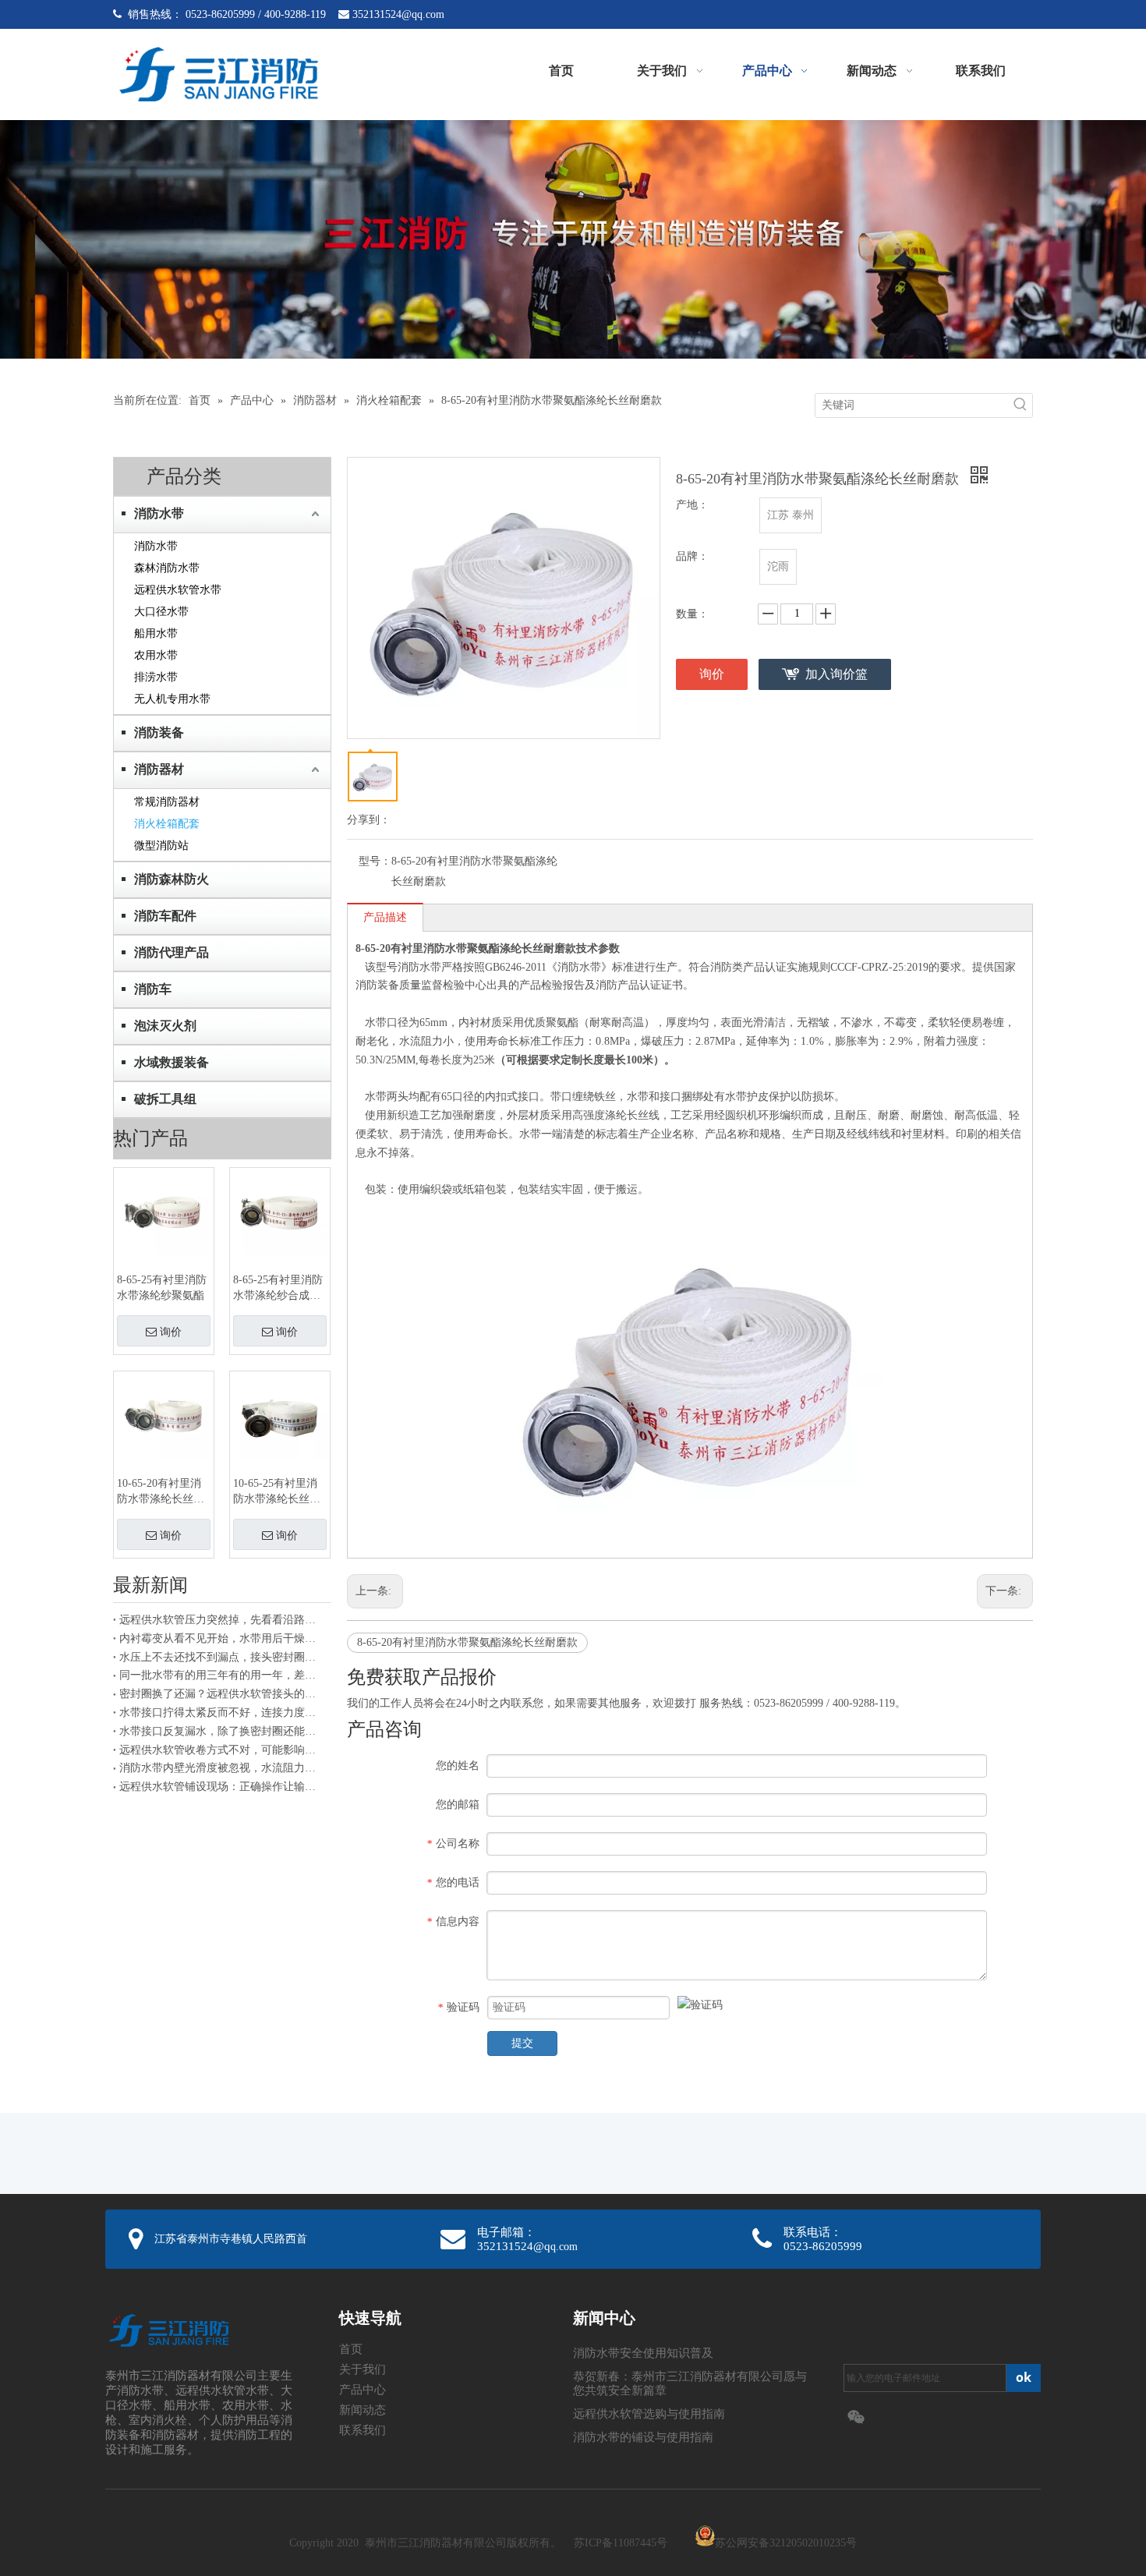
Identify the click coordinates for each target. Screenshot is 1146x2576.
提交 (522, 2043)
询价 (171, 1332)
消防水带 (159, 513)
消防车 (153, 989)
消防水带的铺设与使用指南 (643, 2437)
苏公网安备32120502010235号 (786, 2543)
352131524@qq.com (398, 14)
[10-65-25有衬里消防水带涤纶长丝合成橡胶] (280, 1415)
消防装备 (159, 732)
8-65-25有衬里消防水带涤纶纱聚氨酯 (162, 1288)
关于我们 (363, 2369)
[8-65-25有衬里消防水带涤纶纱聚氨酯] (164, 1212)
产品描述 (385, 917)
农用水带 (156, 655)
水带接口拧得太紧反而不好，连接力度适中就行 (222, 1713)
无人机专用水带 (172, 699)
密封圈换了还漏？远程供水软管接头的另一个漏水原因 (222, 1694)
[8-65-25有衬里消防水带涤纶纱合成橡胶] (280, 1212)
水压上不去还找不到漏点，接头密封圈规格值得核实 (222, 1657)
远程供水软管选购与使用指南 (649, 2414)
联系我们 (363, 2430)
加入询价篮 (837, 674)
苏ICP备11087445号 (621, 2543)
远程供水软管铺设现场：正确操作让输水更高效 (222, 1787)
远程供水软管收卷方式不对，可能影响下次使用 (222, 1750)
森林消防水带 (167, 568)
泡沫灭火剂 (165, 1026)
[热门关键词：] (1020, 405)
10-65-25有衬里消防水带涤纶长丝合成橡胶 (277, 1492)
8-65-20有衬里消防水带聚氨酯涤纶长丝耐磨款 (467, 1642)
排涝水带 (156, 677)
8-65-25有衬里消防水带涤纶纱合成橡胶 (278, 1289)
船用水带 (156, 633)
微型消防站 (161, 846)
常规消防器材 (167, 802)
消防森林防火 (172, 879)
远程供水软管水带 (178, 590)
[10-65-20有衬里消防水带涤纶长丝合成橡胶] (164, 1415)
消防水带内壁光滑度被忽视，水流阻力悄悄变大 (222, 1768)
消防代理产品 (172, 952)
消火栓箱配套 (167, 824)
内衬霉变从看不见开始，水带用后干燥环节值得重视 (222, 1638)
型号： (375, 861)
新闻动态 (363, 2410)
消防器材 (159, 769)
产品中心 (363, 2390)
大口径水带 (161, 612)
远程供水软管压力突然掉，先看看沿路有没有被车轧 (222, 1620)
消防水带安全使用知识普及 (643, 2353)
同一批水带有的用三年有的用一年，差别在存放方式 (222, 1675)
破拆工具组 (165, 1099)
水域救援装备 (172, 1062)
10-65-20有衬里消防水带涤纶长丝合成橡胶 (161, 1492)
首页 (351, 2349)
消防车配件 (165, 916)
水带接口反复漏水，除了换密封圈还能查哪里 (222, 1731)
